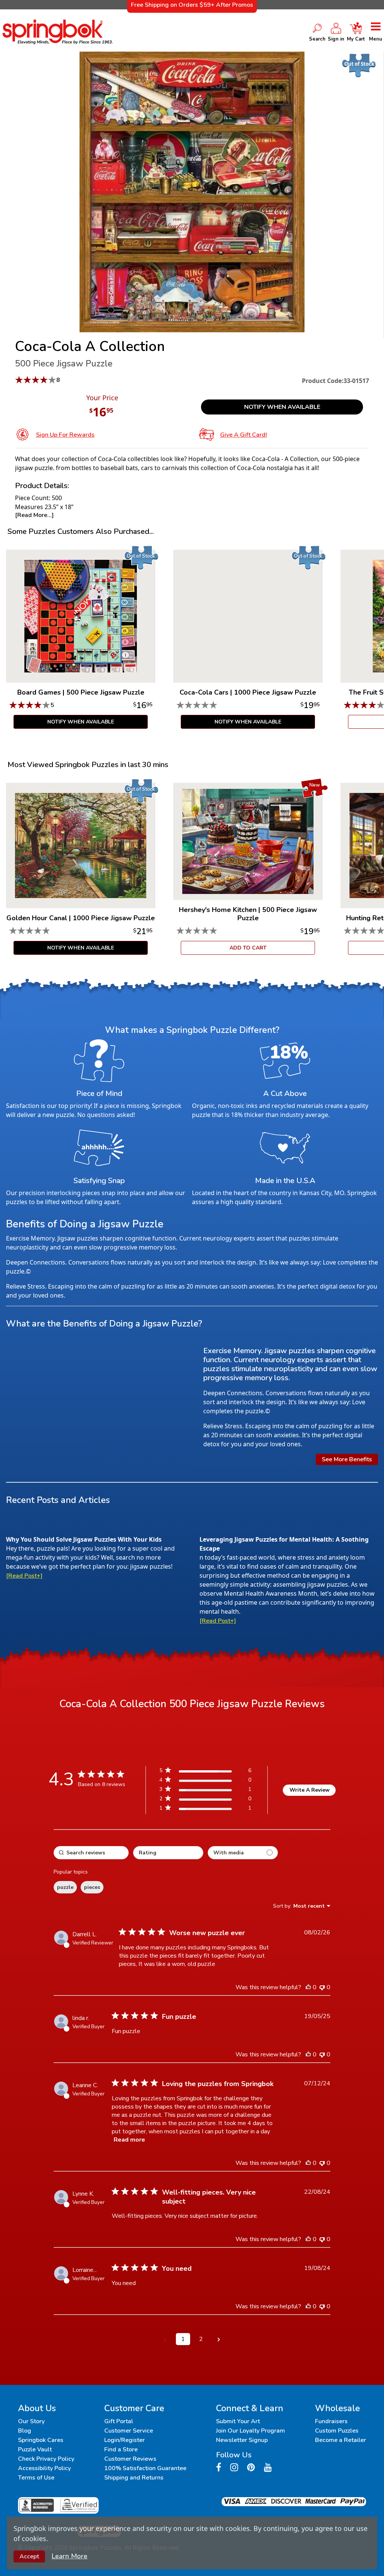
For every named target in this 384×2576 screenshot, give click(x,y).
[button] (165, 2339)
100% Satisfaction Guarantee (145, 2468)
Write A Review (310, 1790)
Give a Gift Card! (244, 435)
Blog (25, 2431)
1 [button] (183, 2339)
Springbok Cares (41, 2440)
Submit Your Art (238, 2421)
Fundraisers (331, 2421)
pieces (92, 1887)
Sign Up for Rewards (65, 435)
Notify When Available (282, 407)
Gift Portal (119, 2421)
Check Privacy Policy (46, 2459)
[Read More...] (34, 515)
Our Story (31, 2421)
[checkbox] (243, 1853)
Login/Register (124, 2440)
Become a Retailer (340, 2440)
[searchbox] (91, 1853)
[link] (205, 1810)
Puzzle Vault (35, 2449)
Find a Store (121, 2449)
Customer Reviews (130, 2459)
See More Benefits (347, 1459)
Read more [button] (129, 2140)
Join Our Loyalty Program (250, 2431)
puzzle (65, 1887)
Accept (29, 2556)
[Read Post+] (24, 1576)
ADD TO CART (248, 948)
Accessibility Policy (44, 2468)
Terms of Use (36, 2478)
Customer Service (129, 2431)
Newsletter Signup (242, 2440)
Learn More (70, 2556)
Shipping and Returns (134, 2478)
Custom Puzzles (337, 2431)
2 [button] (201, 2339)
